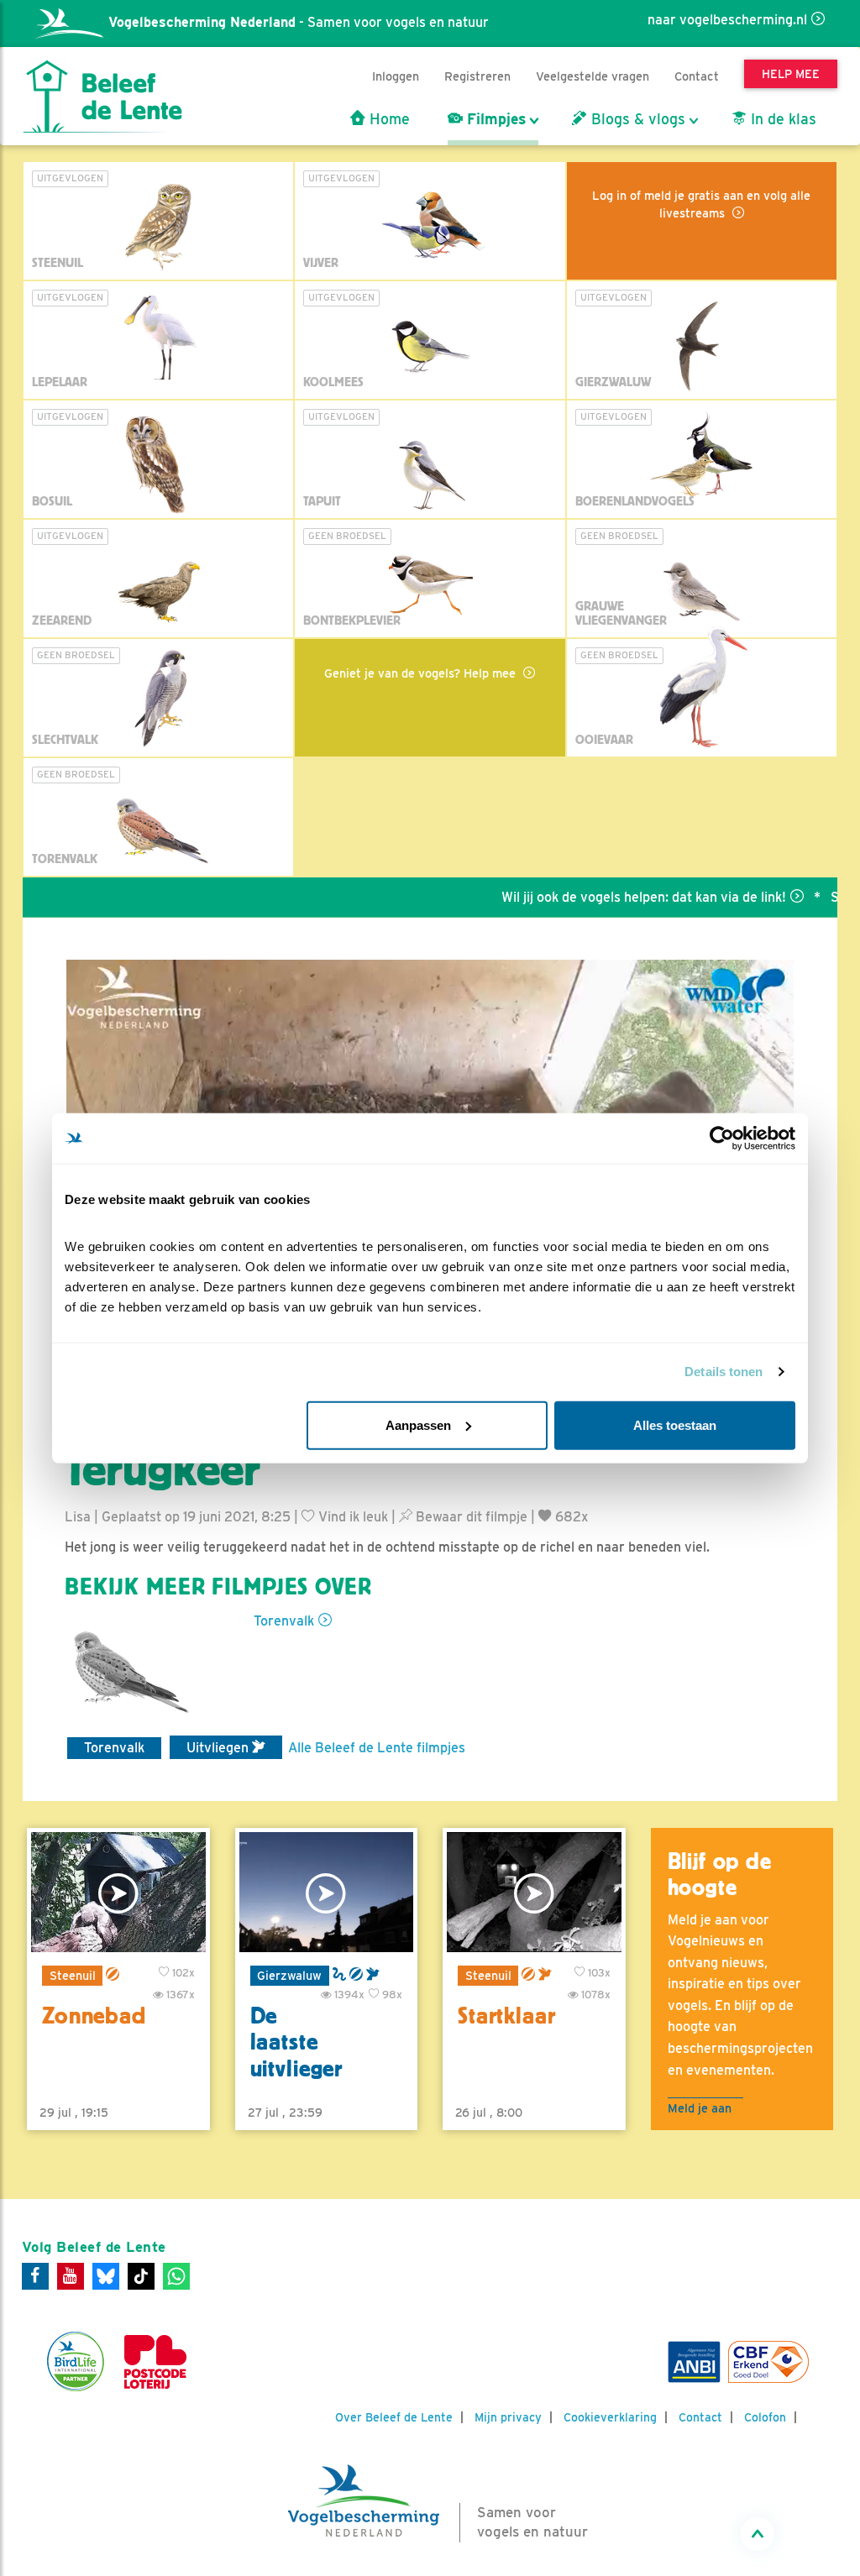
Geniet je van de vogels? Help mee (422, 673)
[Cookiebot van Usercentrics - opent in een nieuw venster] (722, 1139)
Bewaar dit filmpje (470, 1517)
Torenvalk (284, 1621)
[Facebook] (35, 2276)
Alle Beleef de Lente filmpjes (377, 1748)
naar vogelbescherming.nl (727, 20)
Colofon (765, 2417)
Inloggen (396, 76)
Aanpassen (418, 1424)
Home (388, 119)
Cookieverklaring (610, 2417)
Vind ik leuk (351, 1517)
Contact (697, 76)
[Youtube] (71, 2276)
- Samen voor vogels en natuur (299, 22)
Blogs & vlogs (636, 119)
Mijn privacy (508, 2417)
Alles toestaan (675, 1424)
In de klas (781, 119)
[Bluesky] (106, 2276)
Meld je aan (700, 2108)
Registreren (477, 76)
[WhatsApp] (176, 2276)
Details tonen (724, 1372)
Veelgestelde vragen (593, 76)
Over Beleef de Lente (394, 2417)
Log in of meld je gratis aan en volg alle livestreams (701, 204)
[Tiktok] (141, 2276)
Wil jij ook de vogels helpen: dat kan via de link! (597, 897)
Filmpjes (494, 119)
